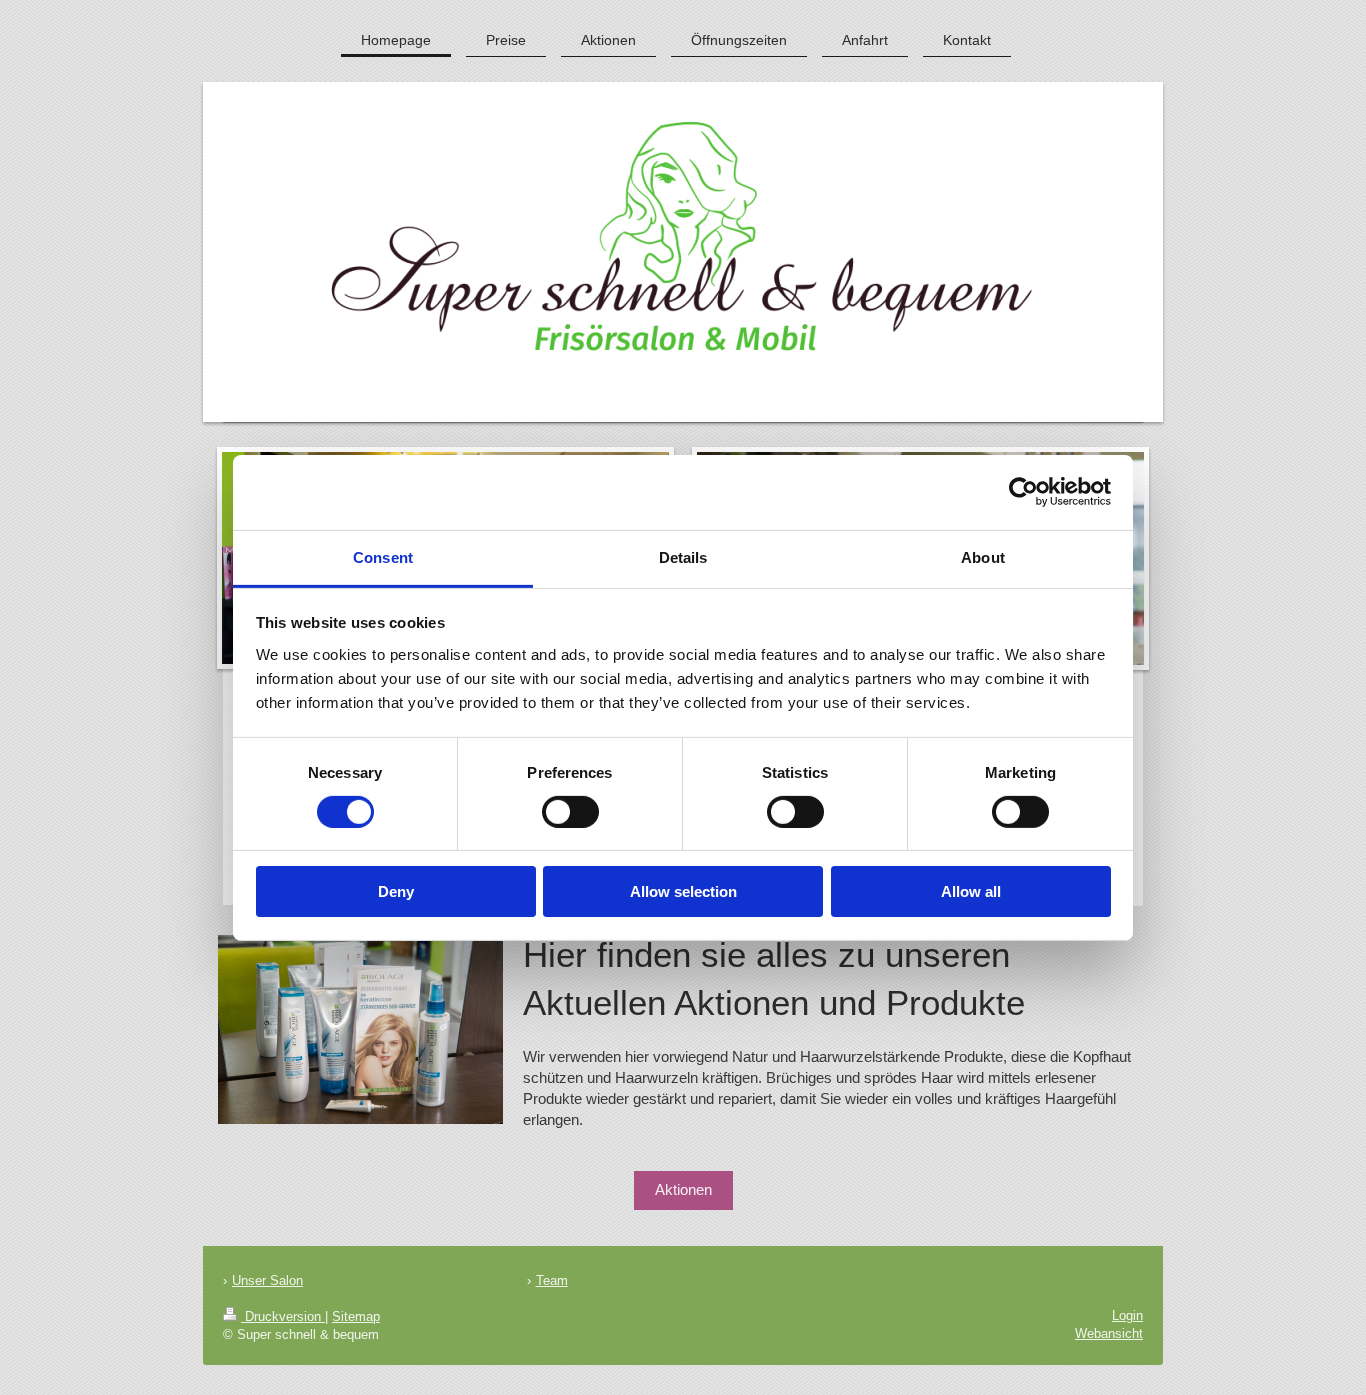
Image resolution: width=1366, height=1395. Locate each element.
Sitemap (356, 1316)
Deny (396, 891)
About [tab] (983, 556)
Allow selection (683, 891)
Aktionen (683, 1189)
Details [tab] (683, 556)
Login (1127, 1315)
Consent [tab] (383, 556)
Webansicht (1109, 1333)
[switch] (570, 812)
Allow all (971, 891)
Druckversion (283, 1316)
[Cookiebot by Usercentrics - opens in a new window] (1023, 492)
